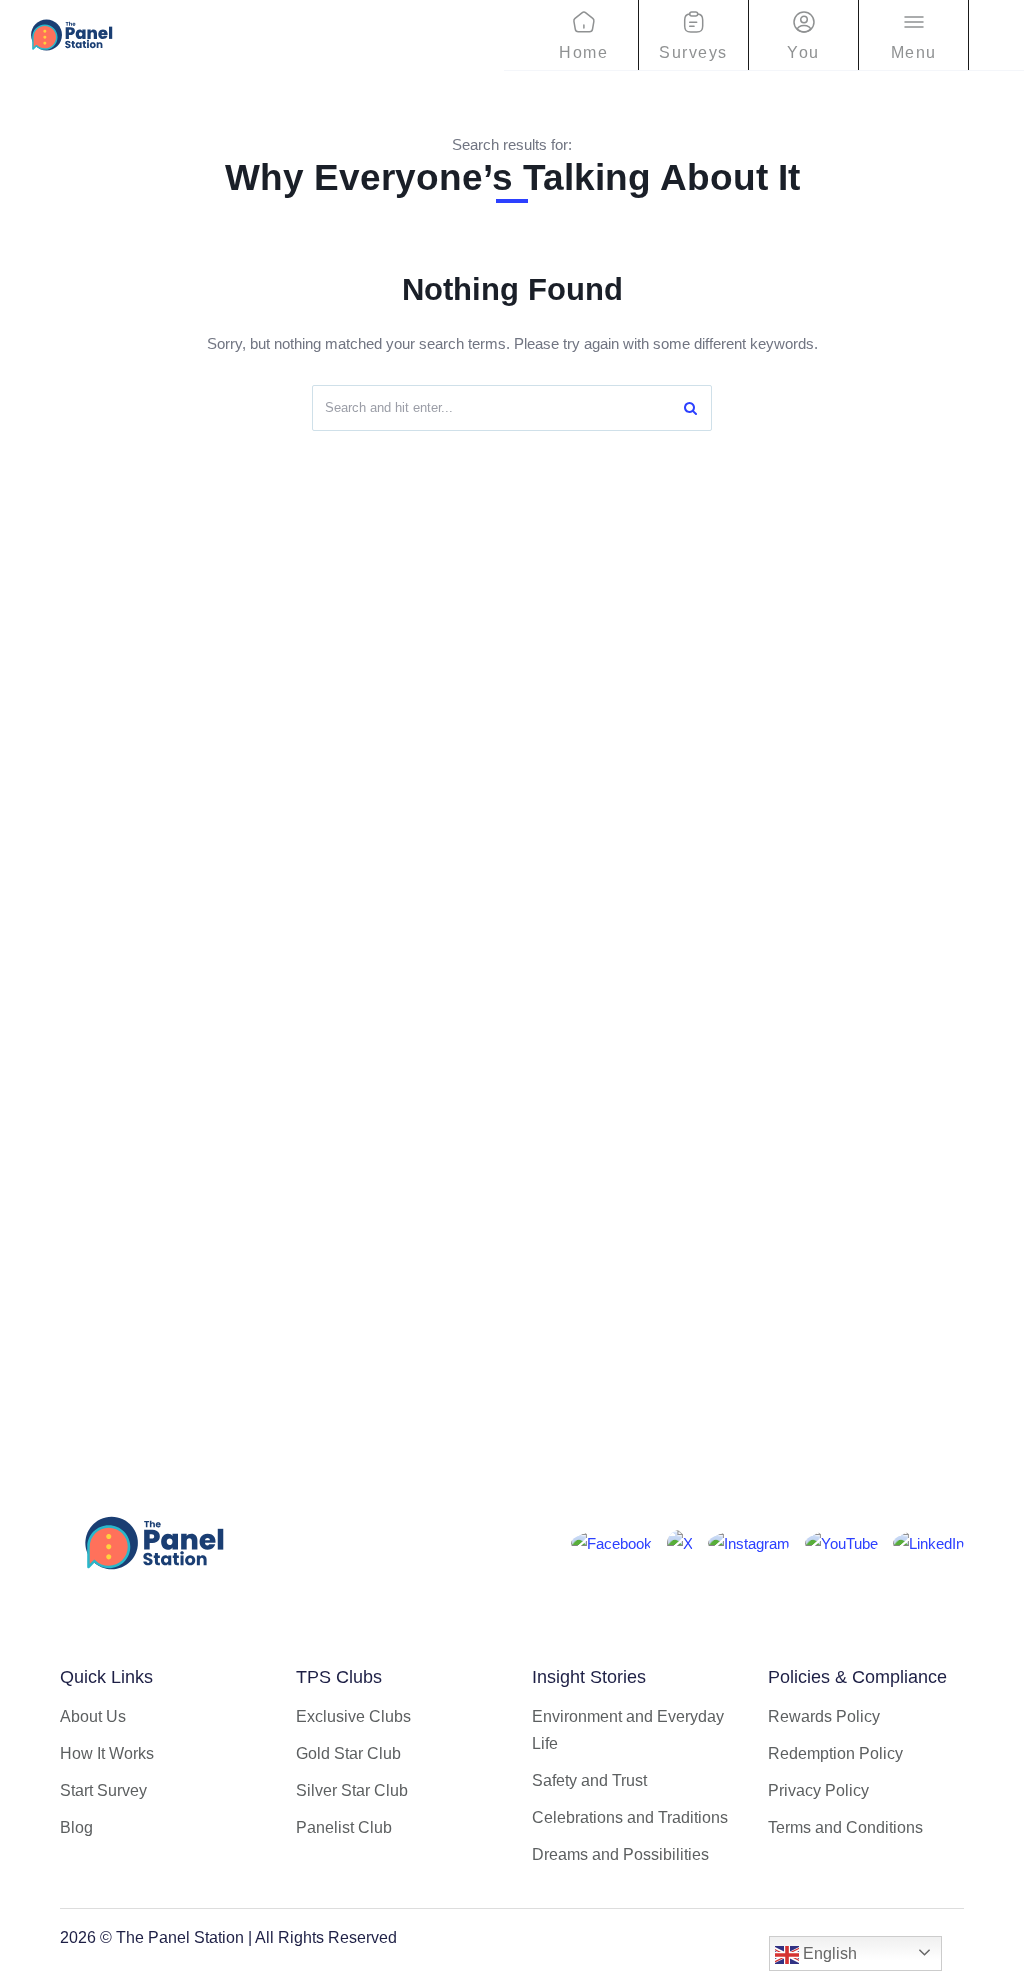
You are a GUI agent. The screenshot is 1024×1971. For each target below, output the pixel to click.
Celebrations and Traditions (630, 1817)
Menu (914, 52)
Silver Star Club (352, 1790)
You (803, 52)
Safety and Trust (589, 1780)
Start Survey (103, 1790)
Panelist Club (344, 1827)
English (828, 1953)
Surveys (693, 52)
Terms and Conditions (845, 1827)
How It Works (107, 1753)
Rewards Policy (824, 1716)
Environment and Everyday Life (628, 1730)
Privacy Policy (818, 1790)
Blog (76, 1827)
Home (583, 52)
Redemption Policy (835, 1753)
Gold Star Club (348, 1753)
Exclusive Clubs (353, 1716)
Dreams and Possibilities (620, 1854)
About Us (93, 1716)
